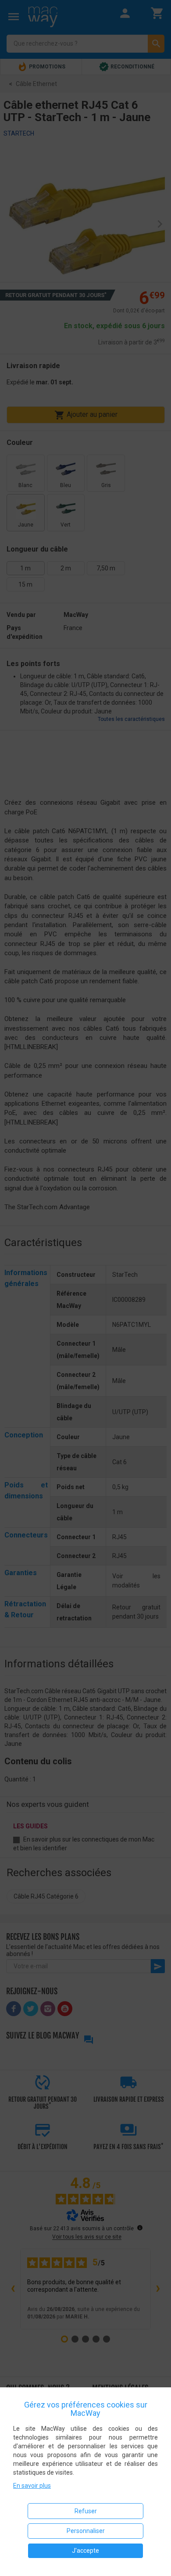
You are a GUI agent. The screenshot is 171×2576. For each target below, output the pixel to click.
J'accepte (85, 2551)
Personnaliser (86, 2531)
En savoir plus (32, 2486)
